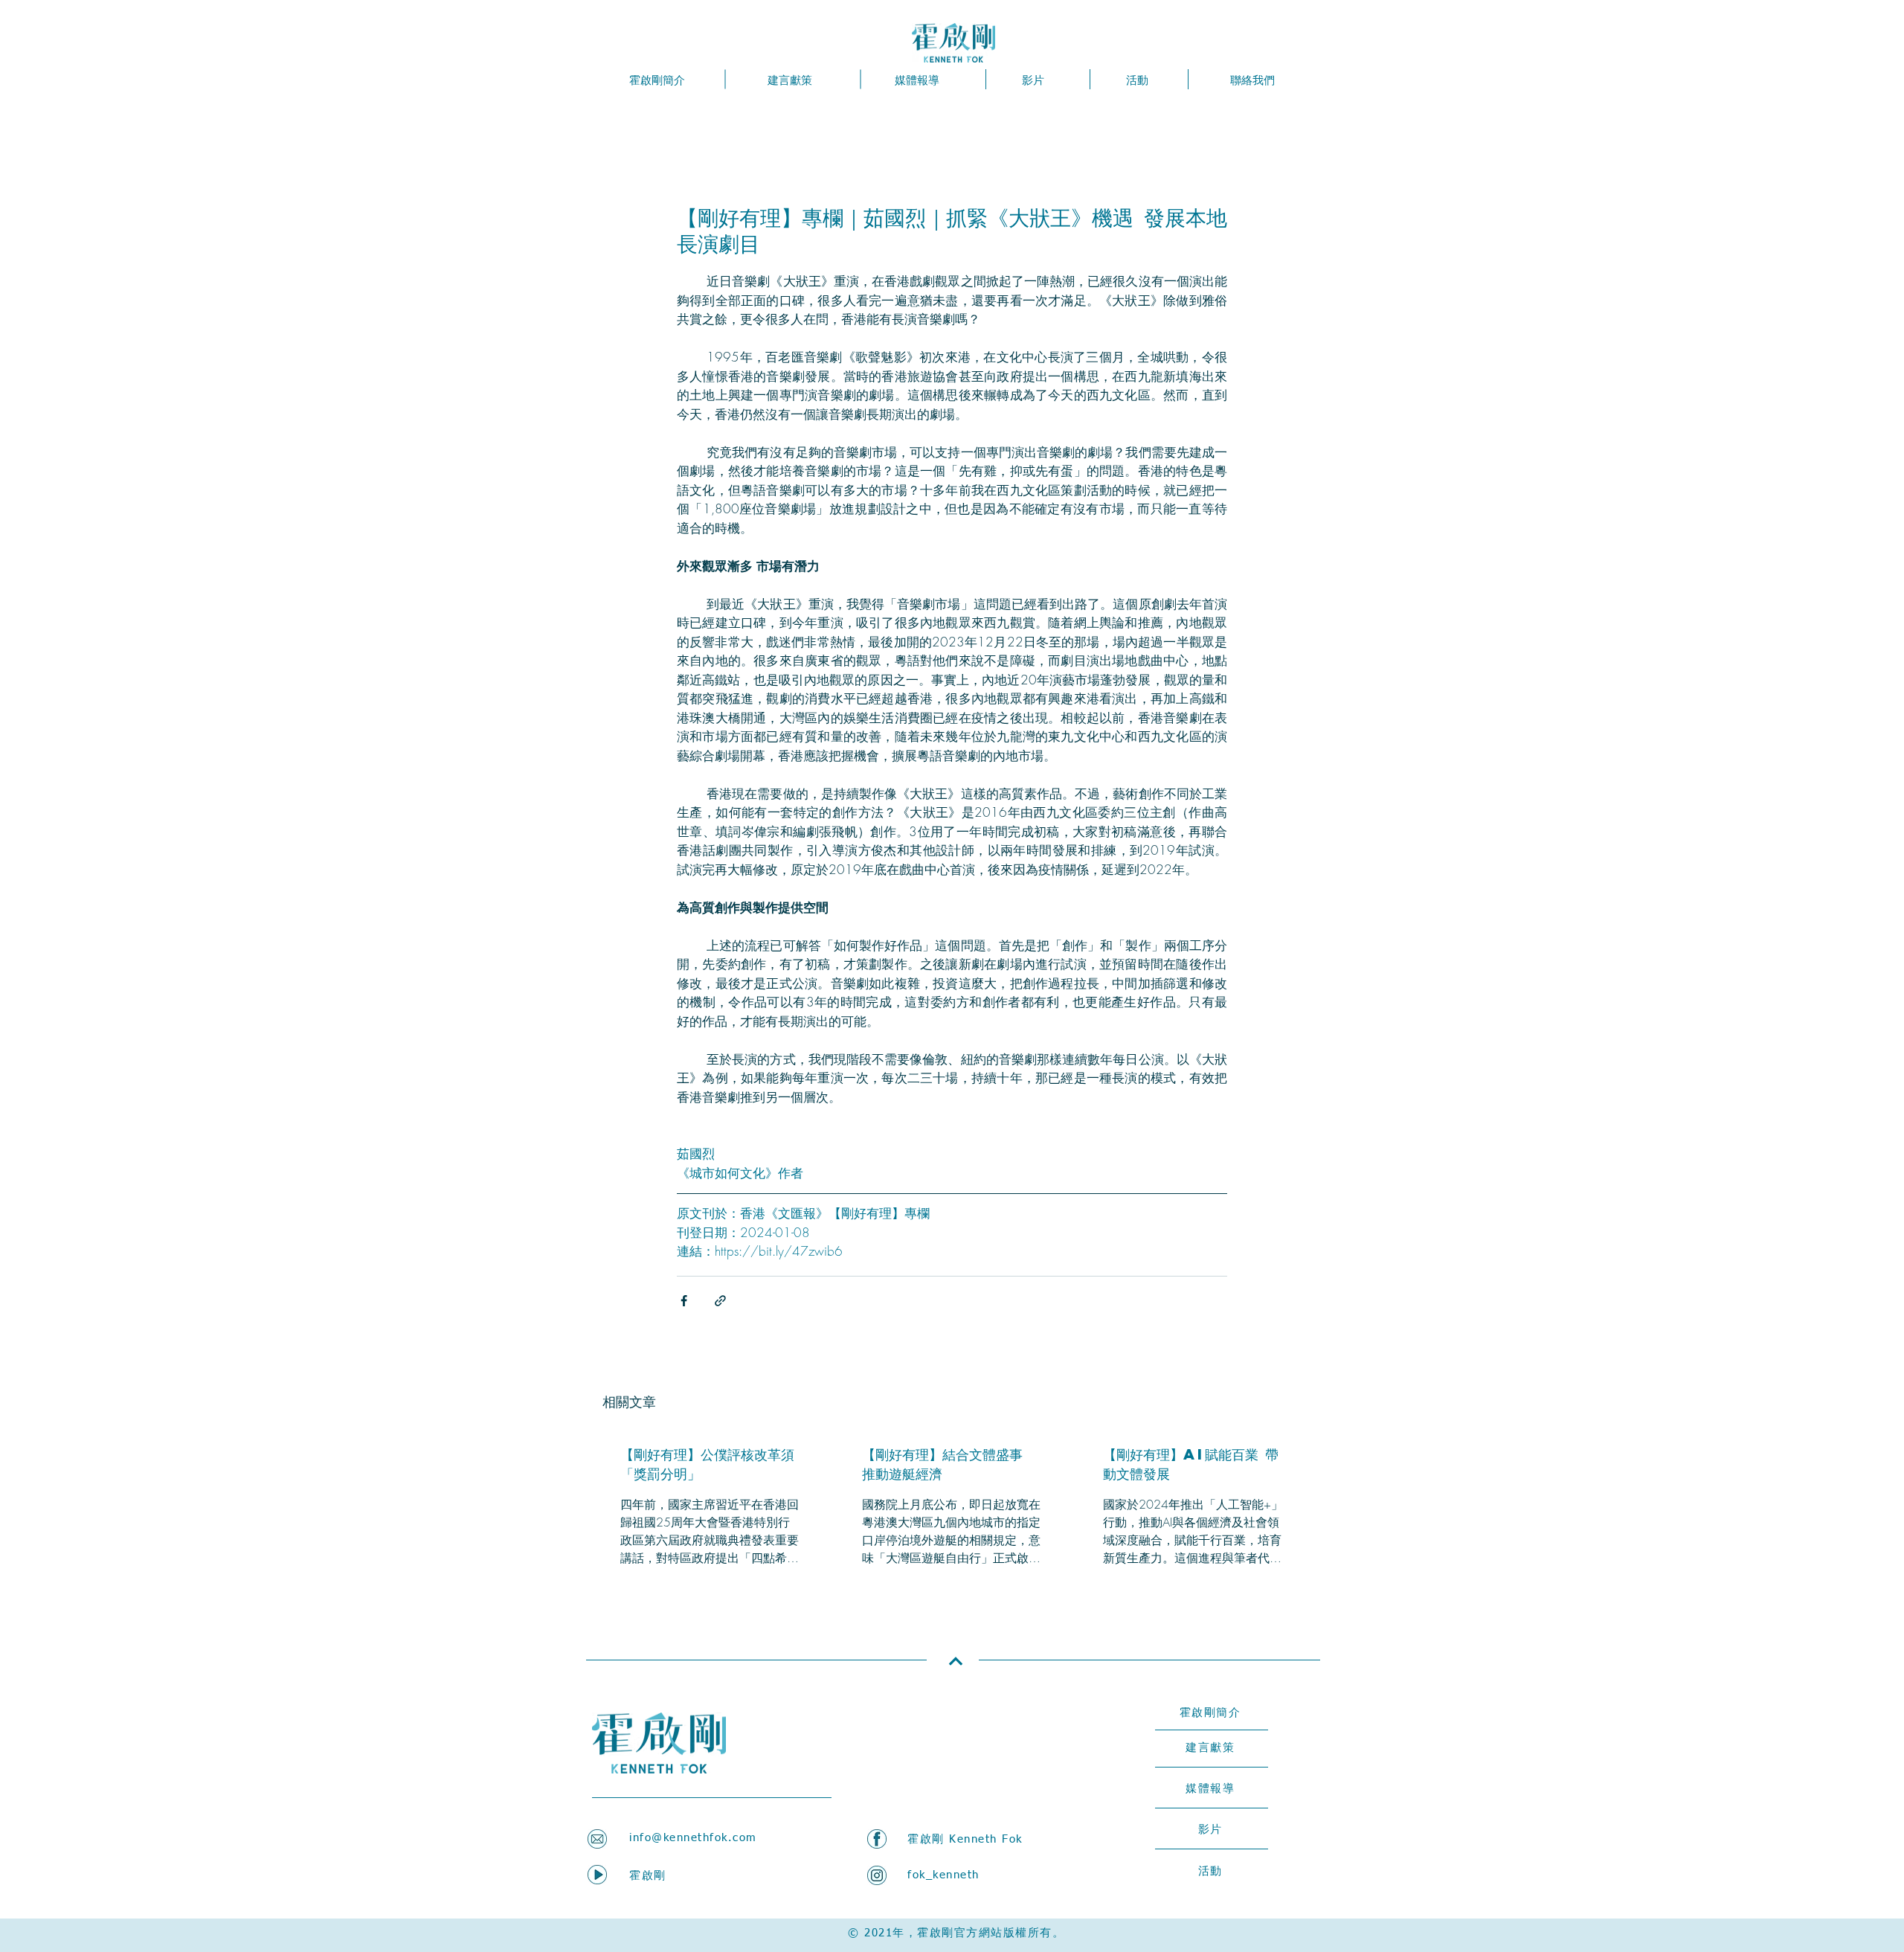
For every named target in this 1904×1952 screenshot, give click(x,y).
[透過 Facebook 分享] (684, 1301)
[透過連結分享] (720, 1301)
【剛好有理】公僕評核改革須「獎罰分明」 (707, 1464)
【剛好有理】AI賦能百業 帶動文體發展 (1191, 1464)
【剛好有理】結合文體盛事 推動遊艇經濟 (942, 1464)
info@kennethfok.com (693, 1838)
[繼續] (955, 1662)
